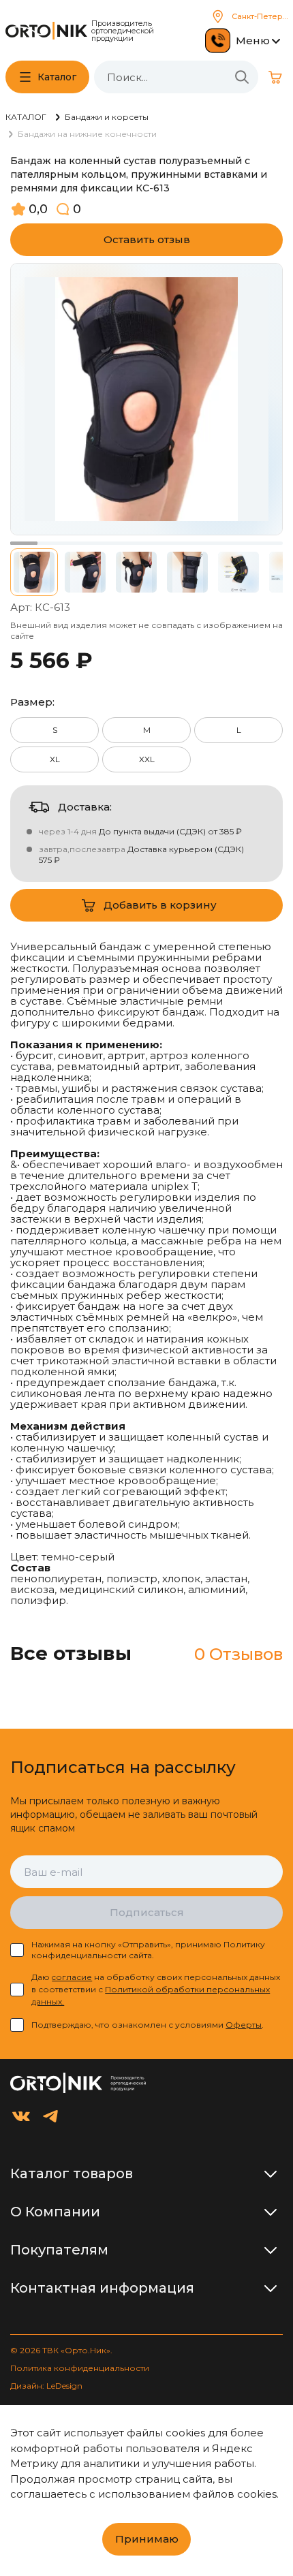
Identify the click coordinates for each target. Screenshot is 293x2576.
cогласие (72, 1977)
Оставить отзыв (147, 239)
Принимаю (147, 2539)
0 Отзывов (238, 1654)
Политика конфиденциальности (80, 2368)
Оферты (244, 2025)
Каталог (57, 77)
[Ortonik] (46, 31)
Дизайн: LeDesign (46, 2386)
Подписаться (147, 1912)
